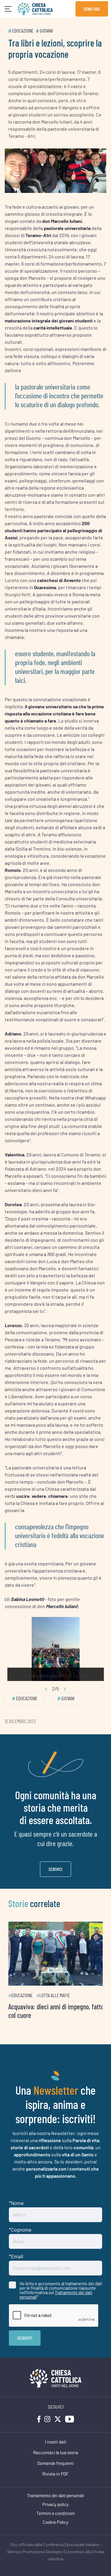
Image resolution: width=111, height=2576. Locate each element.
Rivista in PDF (55, 2470)
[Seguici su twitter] (58, 2415)
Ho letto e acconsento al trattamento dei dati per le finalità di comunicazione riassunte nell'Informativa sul (61, 2286)
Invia (25, 2334)
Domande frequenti (55, 2460)
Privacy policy (55, 2501)
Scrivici (55, 1869)
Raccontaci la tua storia (56, 2449)
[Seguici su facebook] (39, 2415)
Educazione (23, 31)
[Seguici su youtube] (70, 2415)
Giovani (46, 31)
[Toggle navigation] (8, 9)
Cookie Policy (55, 2519)
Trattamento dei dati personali (56, 2291)
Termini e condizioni (56, 2510)
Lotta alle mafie (55, 1992)
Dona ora (92, 9)
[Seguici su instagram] (47, 2415)
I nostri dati (56, 2438)
